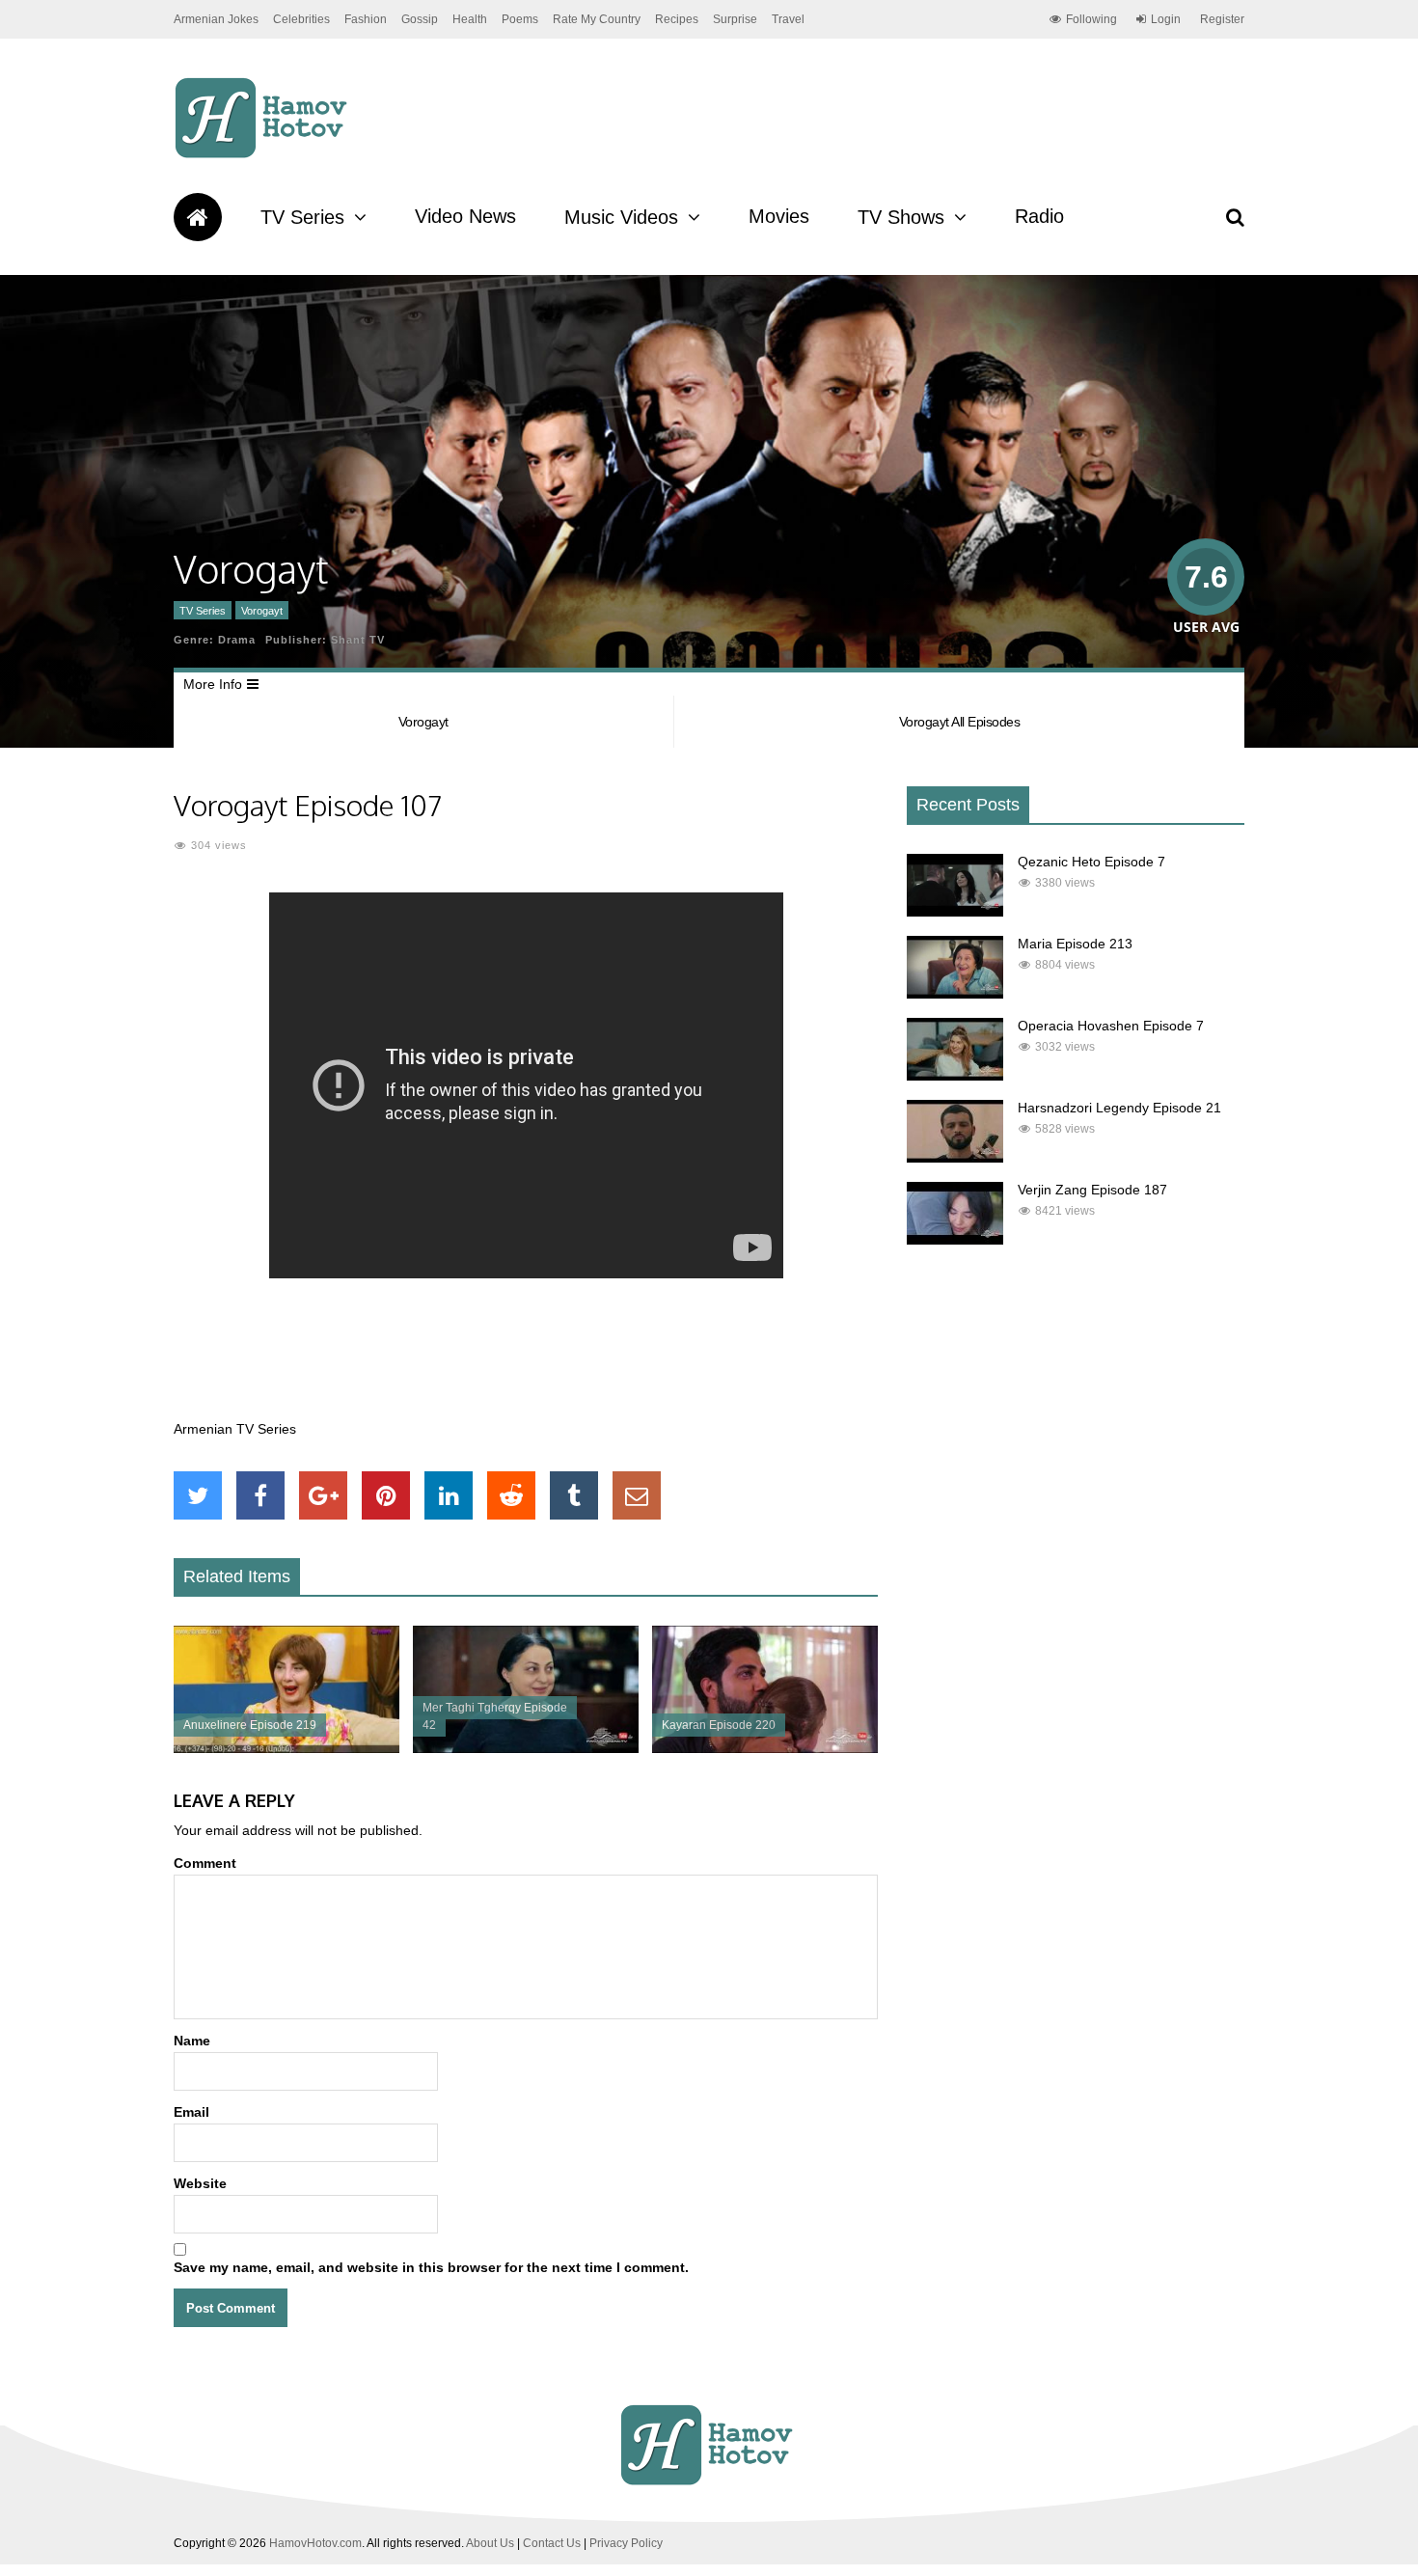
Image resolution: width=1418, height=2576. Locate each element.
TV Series (302, 217)
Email (191, 2112)
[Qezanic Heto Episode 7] (955, 912)
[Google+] (323, 1495)
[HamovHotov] (264, 155)
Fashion (366, 19)
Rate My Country (597, 19)
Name (192, 2041)
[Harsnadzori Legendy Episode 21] (955, 1158)
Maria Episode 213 (1075, 944)
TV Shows (901, 217)
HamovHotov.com (315, 2543)
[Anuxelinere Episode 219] (286, 1748)
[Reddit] (511, 1495)
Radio (1039, 216)
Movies (779, 216)
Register (1222, 19)
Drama (237, 640)
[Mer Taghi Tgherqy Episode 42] (526, 1748)
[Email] (637, 1495)
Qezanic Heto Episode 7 (1091, 862)
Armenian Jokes (216, 19)
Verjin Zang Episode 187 (1092, 1190)
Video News (465, 216)
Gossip (420, 19)
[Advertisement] (526, 1359)
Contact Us (552, 2543)
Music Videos (621, 217)
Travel (788, 19)
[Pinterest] (386, 1495)
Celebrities (301, 19)
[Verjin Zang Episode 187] (955, 1240)
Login (1166, 19)
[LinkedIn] (449, 1495)
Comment (205, 1863)
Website (200, 2183)
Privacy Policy (626, 2543)
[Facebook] (260, 1495)
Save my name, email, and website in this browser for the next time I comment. (431, 2267)
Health (470, 19)
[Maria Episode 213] (955, 994)
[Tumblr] (574, 1495)
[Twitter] (198, 1495)
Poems (520, 19)
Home (198, 217)
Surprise (735, 19)
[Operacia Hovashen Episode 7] (955, 1076)
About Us (490, 2543)
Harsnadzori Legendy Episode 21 (1119, 1108)
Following (1091, 19)
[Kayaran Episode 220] (765, 1748)
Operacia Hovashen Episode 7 (1111, 1026)
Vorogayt (262, 611)
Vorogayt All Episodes (960, 722)
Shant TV (358, 640)
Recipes (677, 19)
